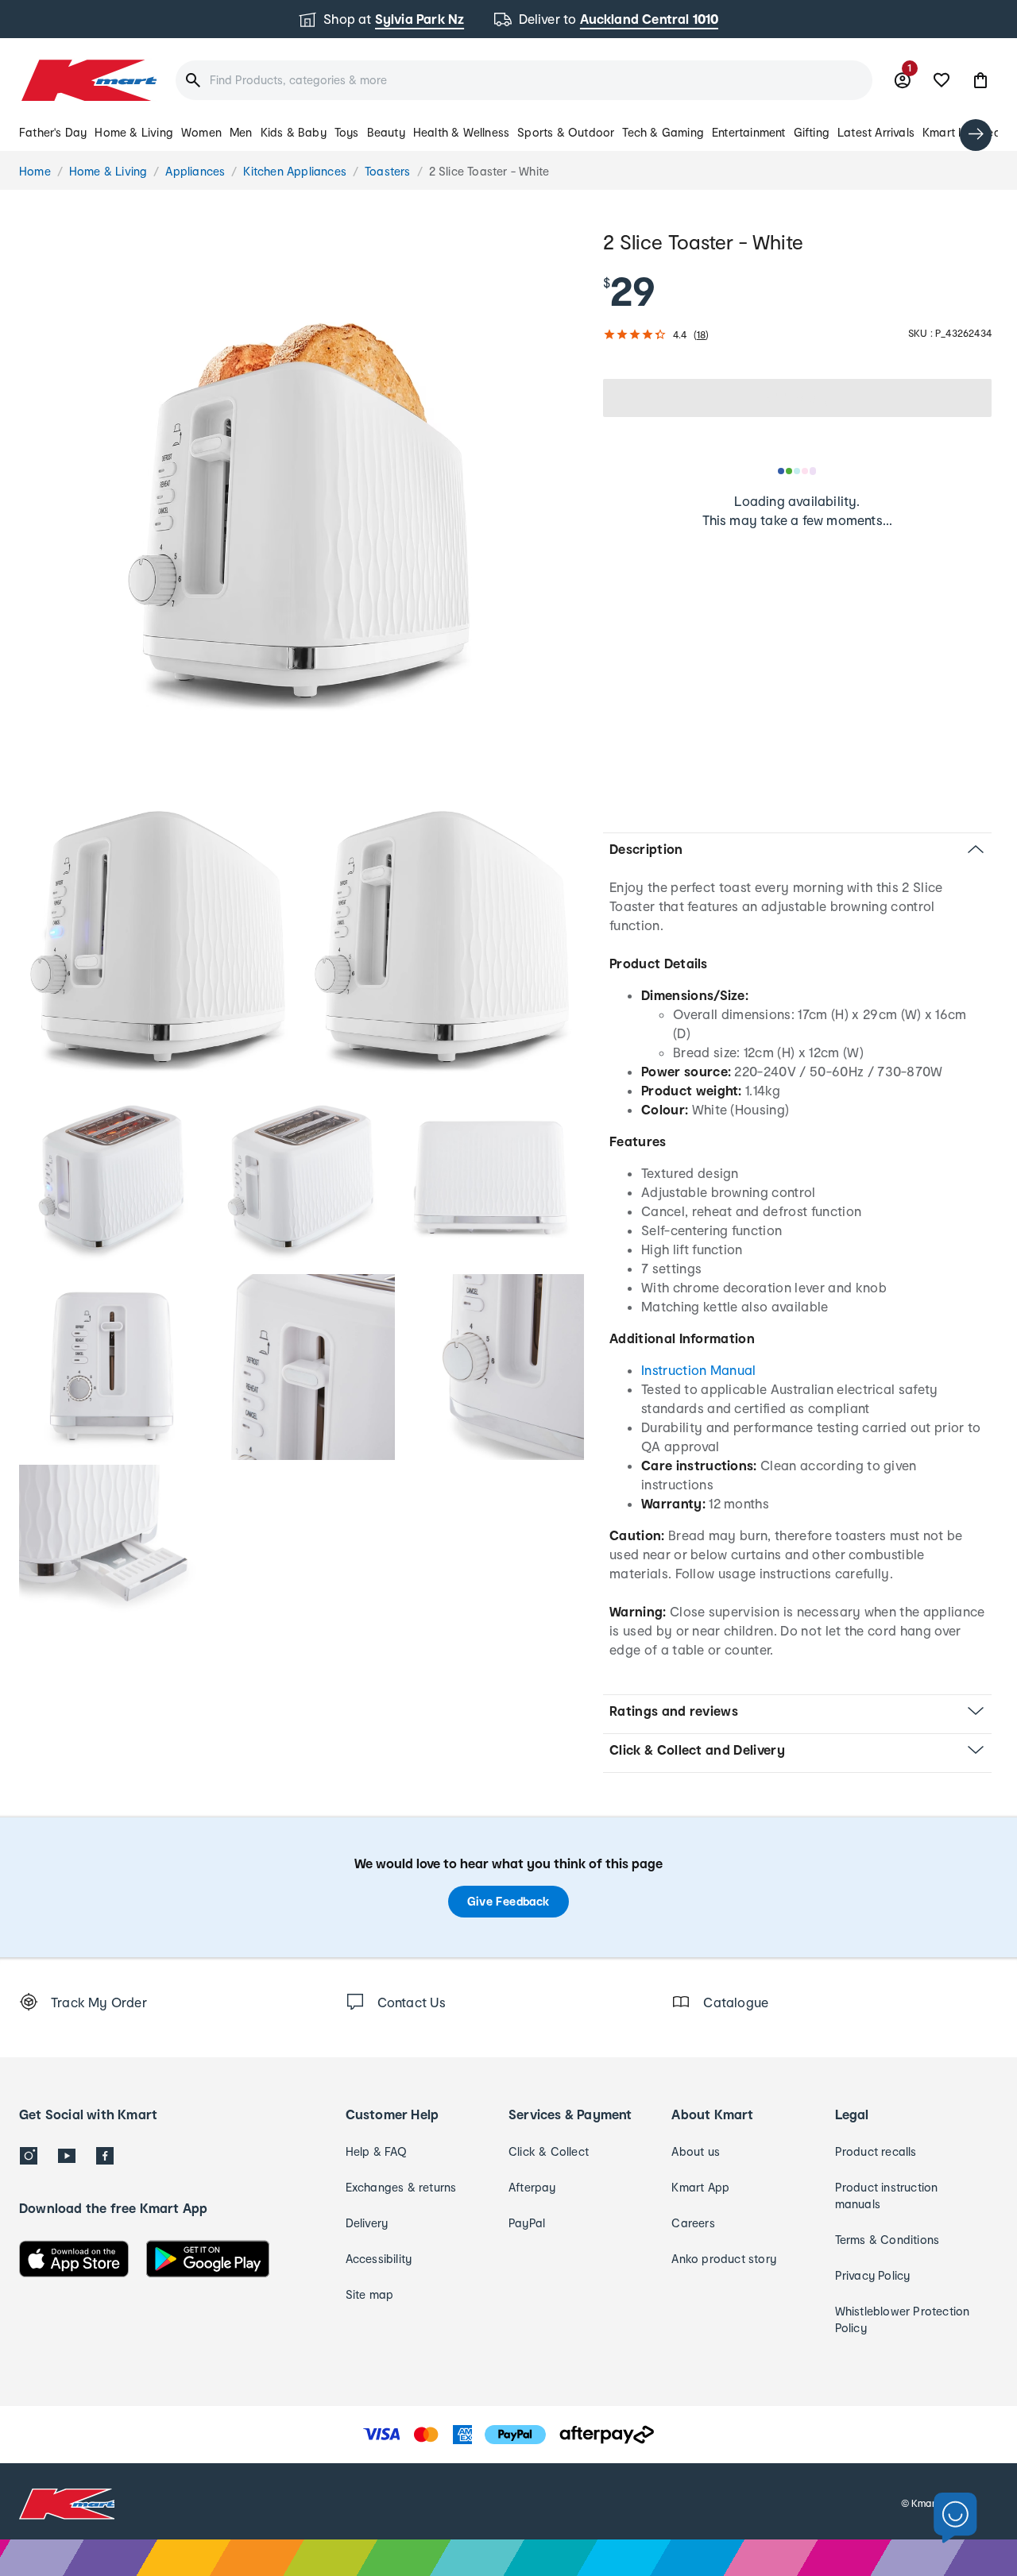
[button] (980, 80)
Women (201, 132)
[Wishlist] (942, 80)
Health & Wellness (461, 132)
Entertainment (749, 132)
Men (241, 132)
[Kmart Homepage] (88, 80)
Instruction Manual (699, 1370)
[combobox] (524, 80)
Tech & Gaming (663, 132)
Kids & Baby (294, 132)
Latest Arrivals (876, 132)
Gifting (812, 132)
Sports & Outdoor (566, 132)
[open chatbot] (955, 2518)
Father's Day (53, 132)
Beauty (386, 132)
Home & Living (134, 132)
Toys (347, 132)
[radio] (302, 510)
